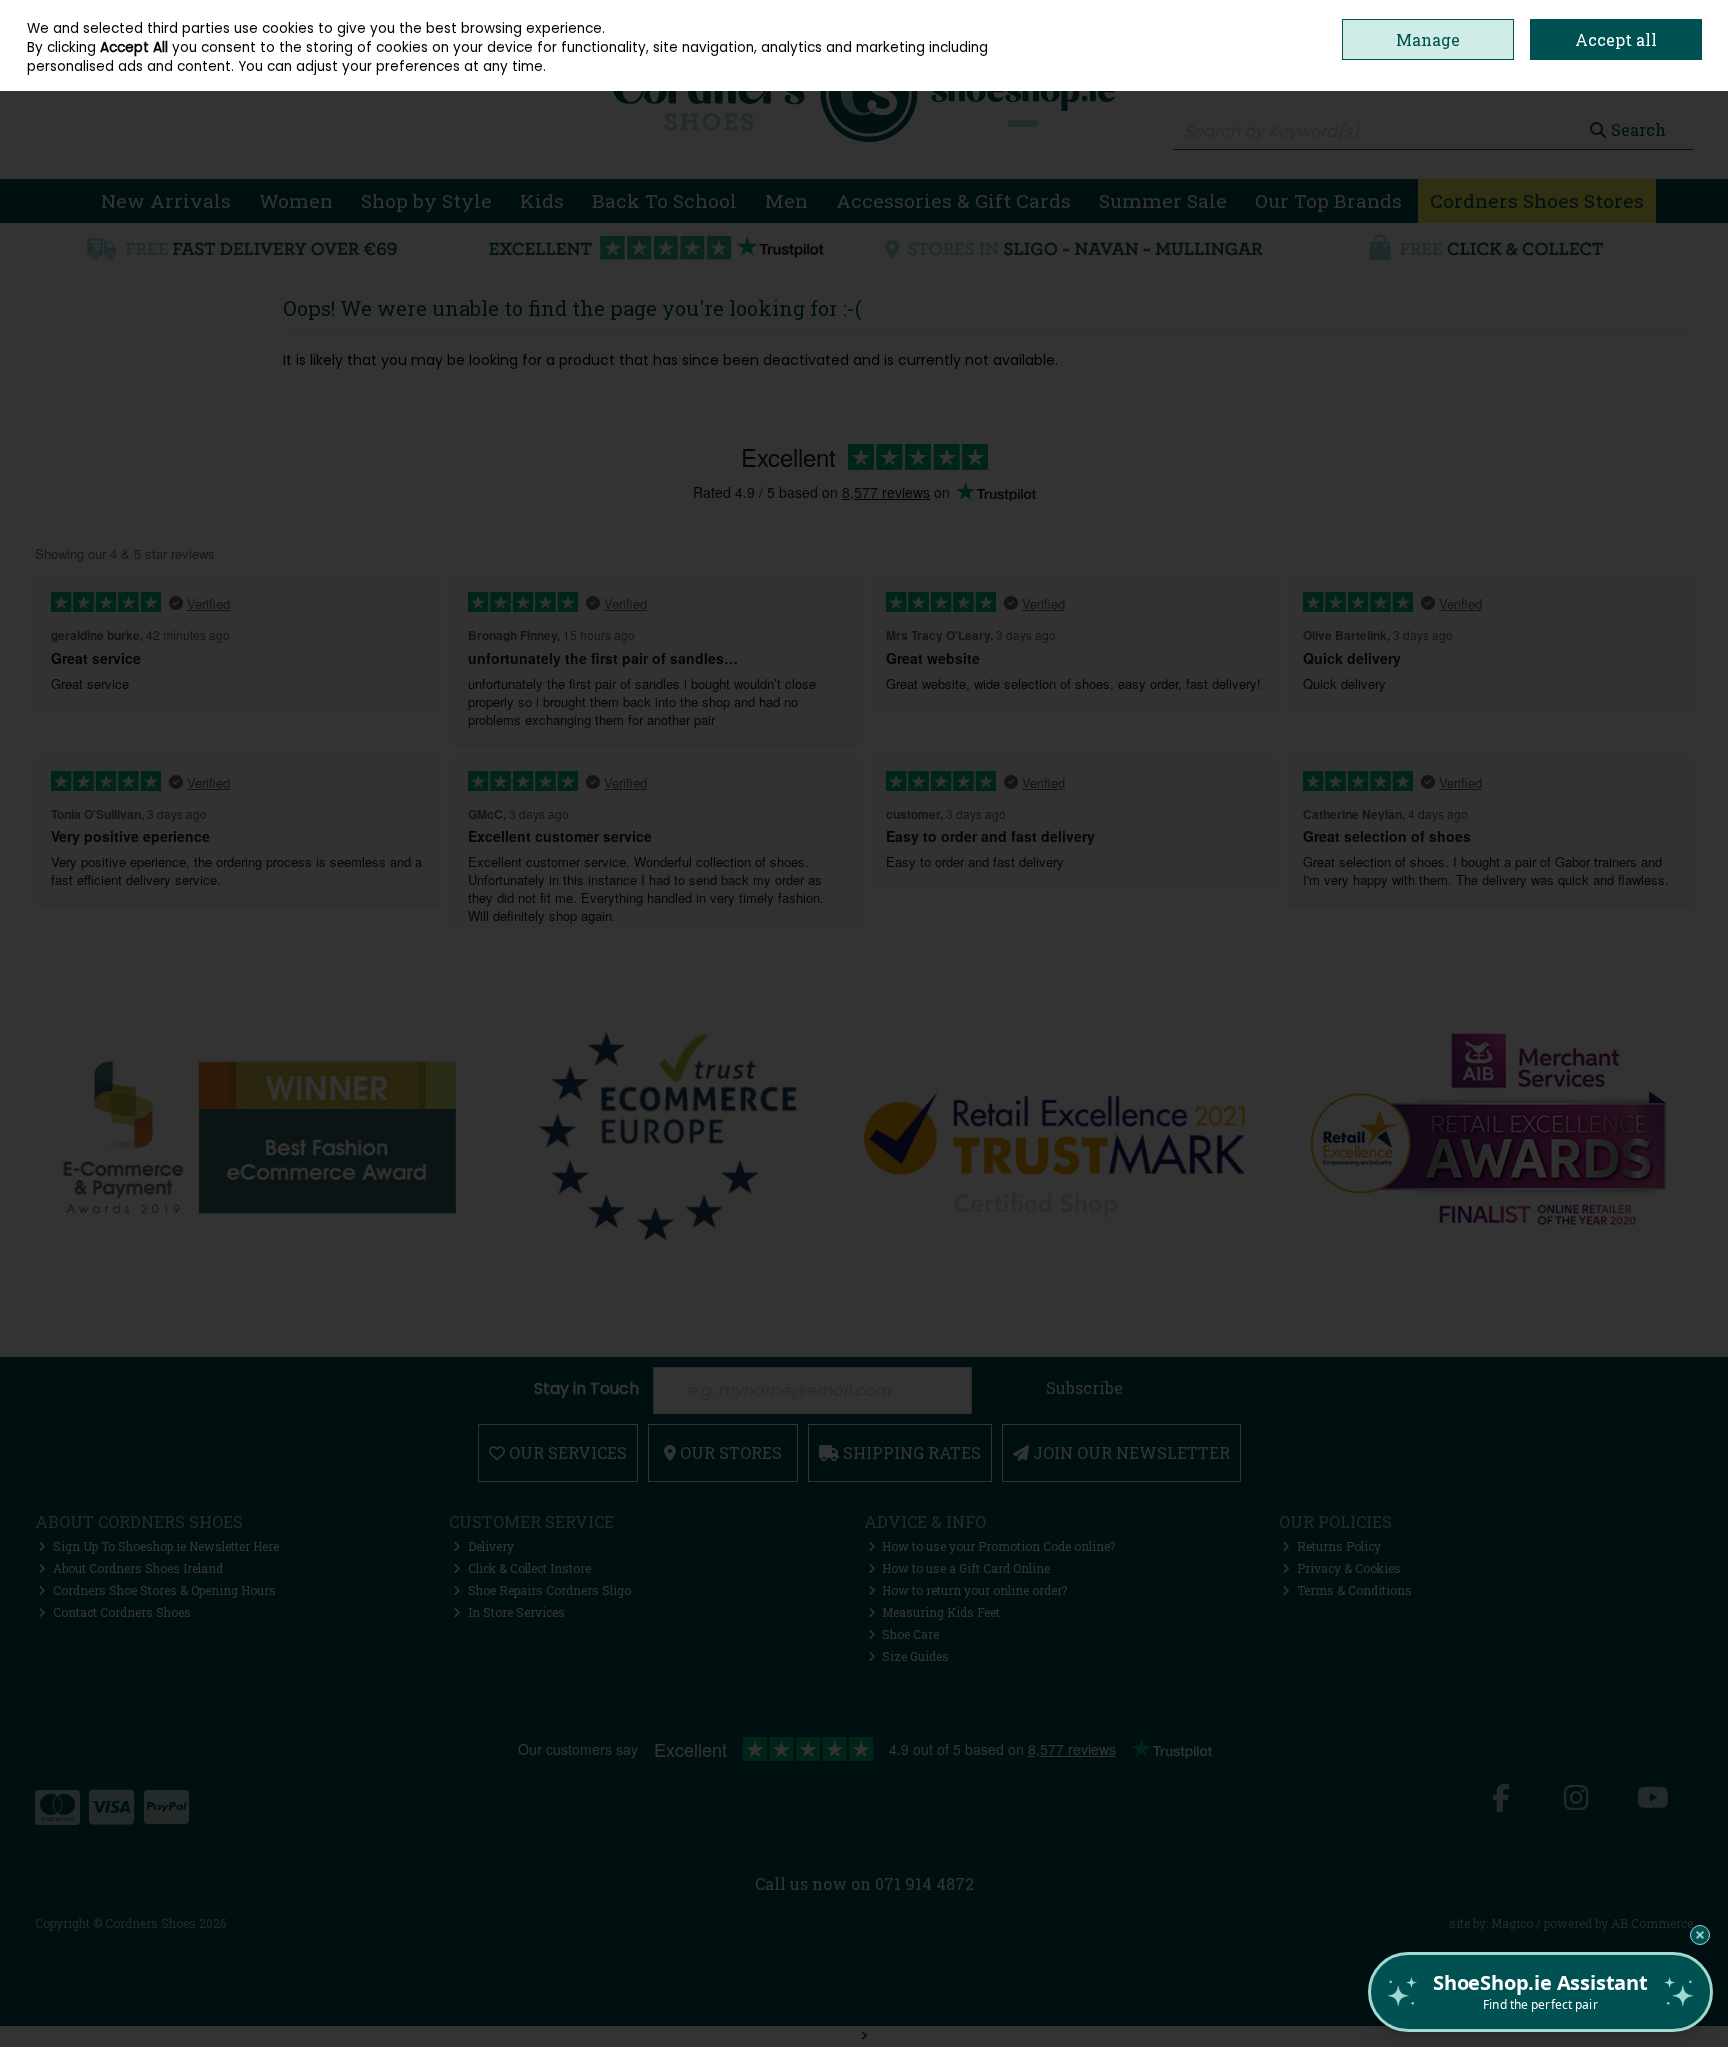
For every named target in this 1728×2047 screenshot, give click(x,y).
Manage (1428, 39)
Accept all (1616, 39)
